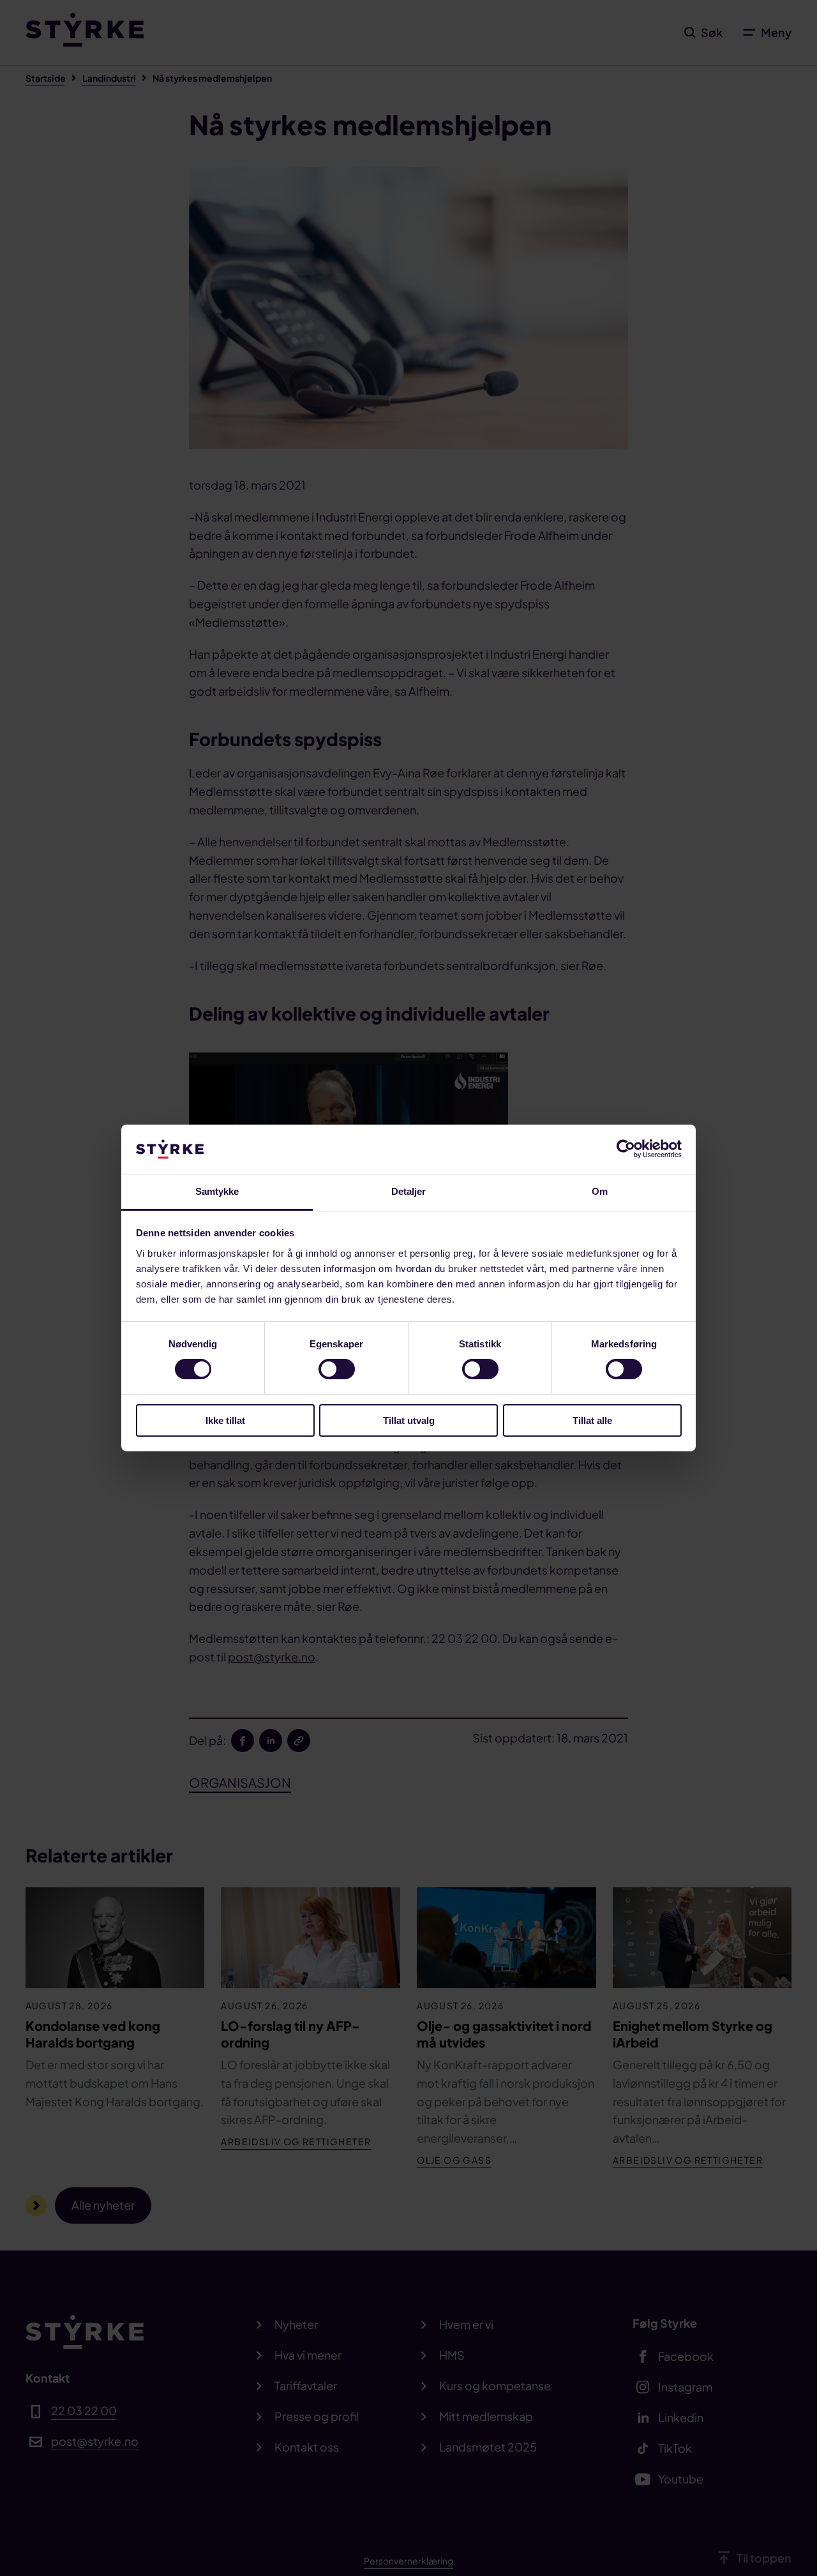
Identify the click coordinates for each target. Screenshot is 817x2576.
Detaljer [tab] (409, 1191)
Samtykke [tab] (217, 1191)
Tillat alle (592, 1420)
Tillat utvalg (409, 1420)
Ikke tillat (225, 1420)
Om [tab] (600, 1191)
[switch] (337, 1369)
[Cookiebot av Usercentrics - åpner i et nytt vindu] (626, 1149)
